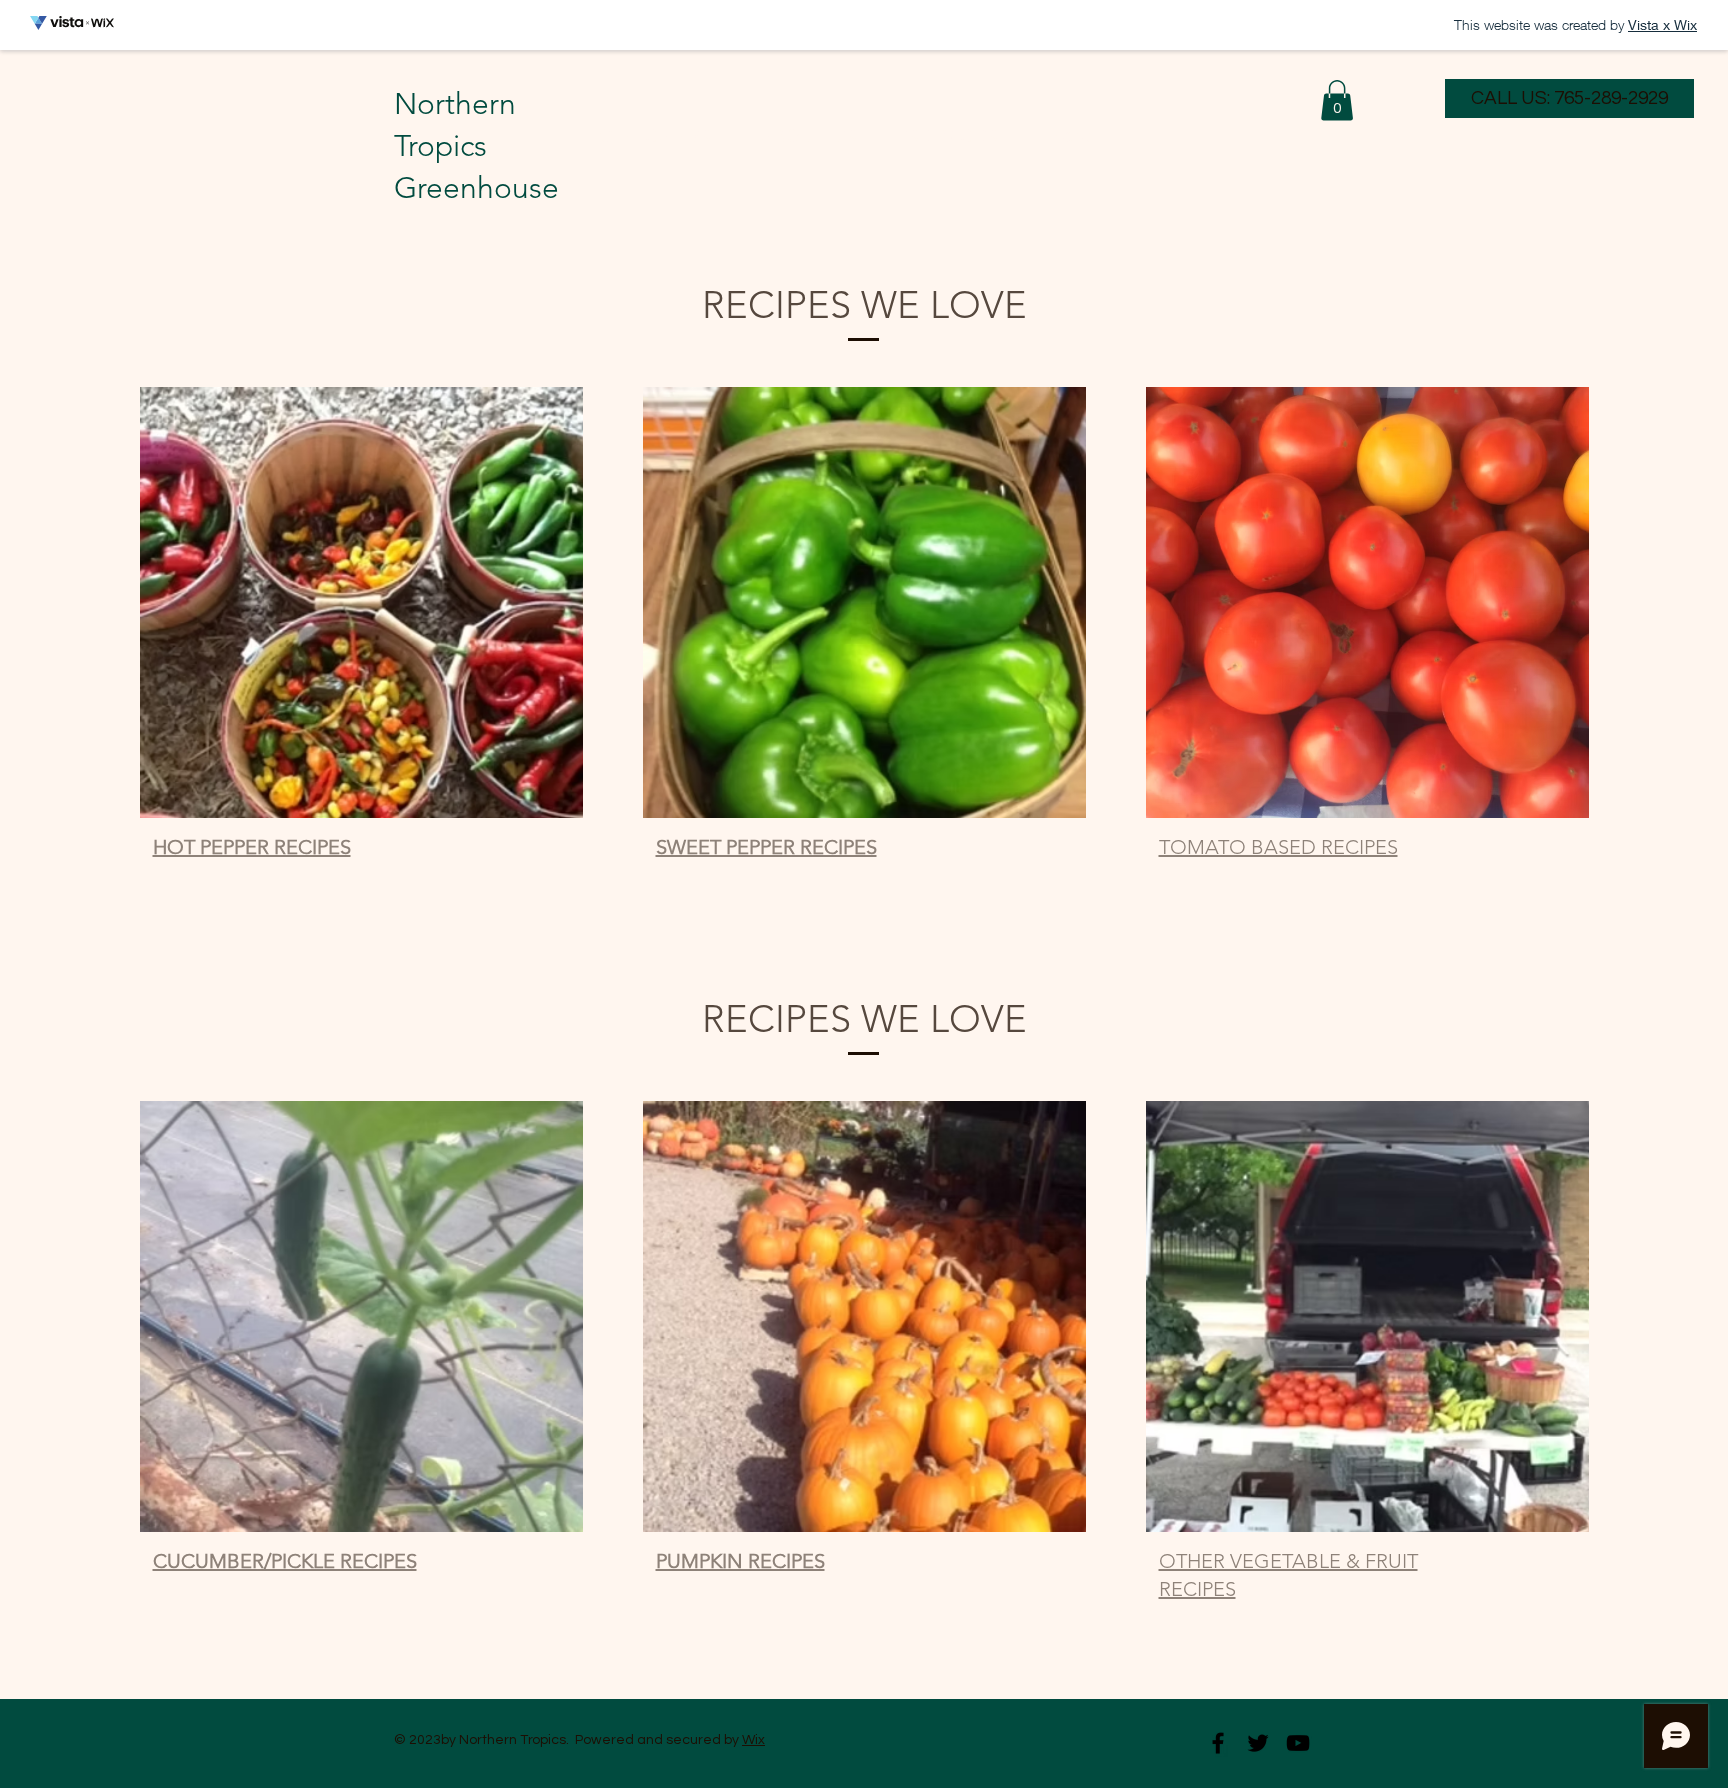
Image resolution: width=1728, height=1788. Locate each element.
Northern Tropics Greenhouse (476, 146)
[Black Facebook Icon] (1218, 1743)
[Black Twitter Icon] (1258, 1743)
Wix (753, 1740)
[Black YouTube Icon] (1298, 1743)
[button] (1337, 100)
